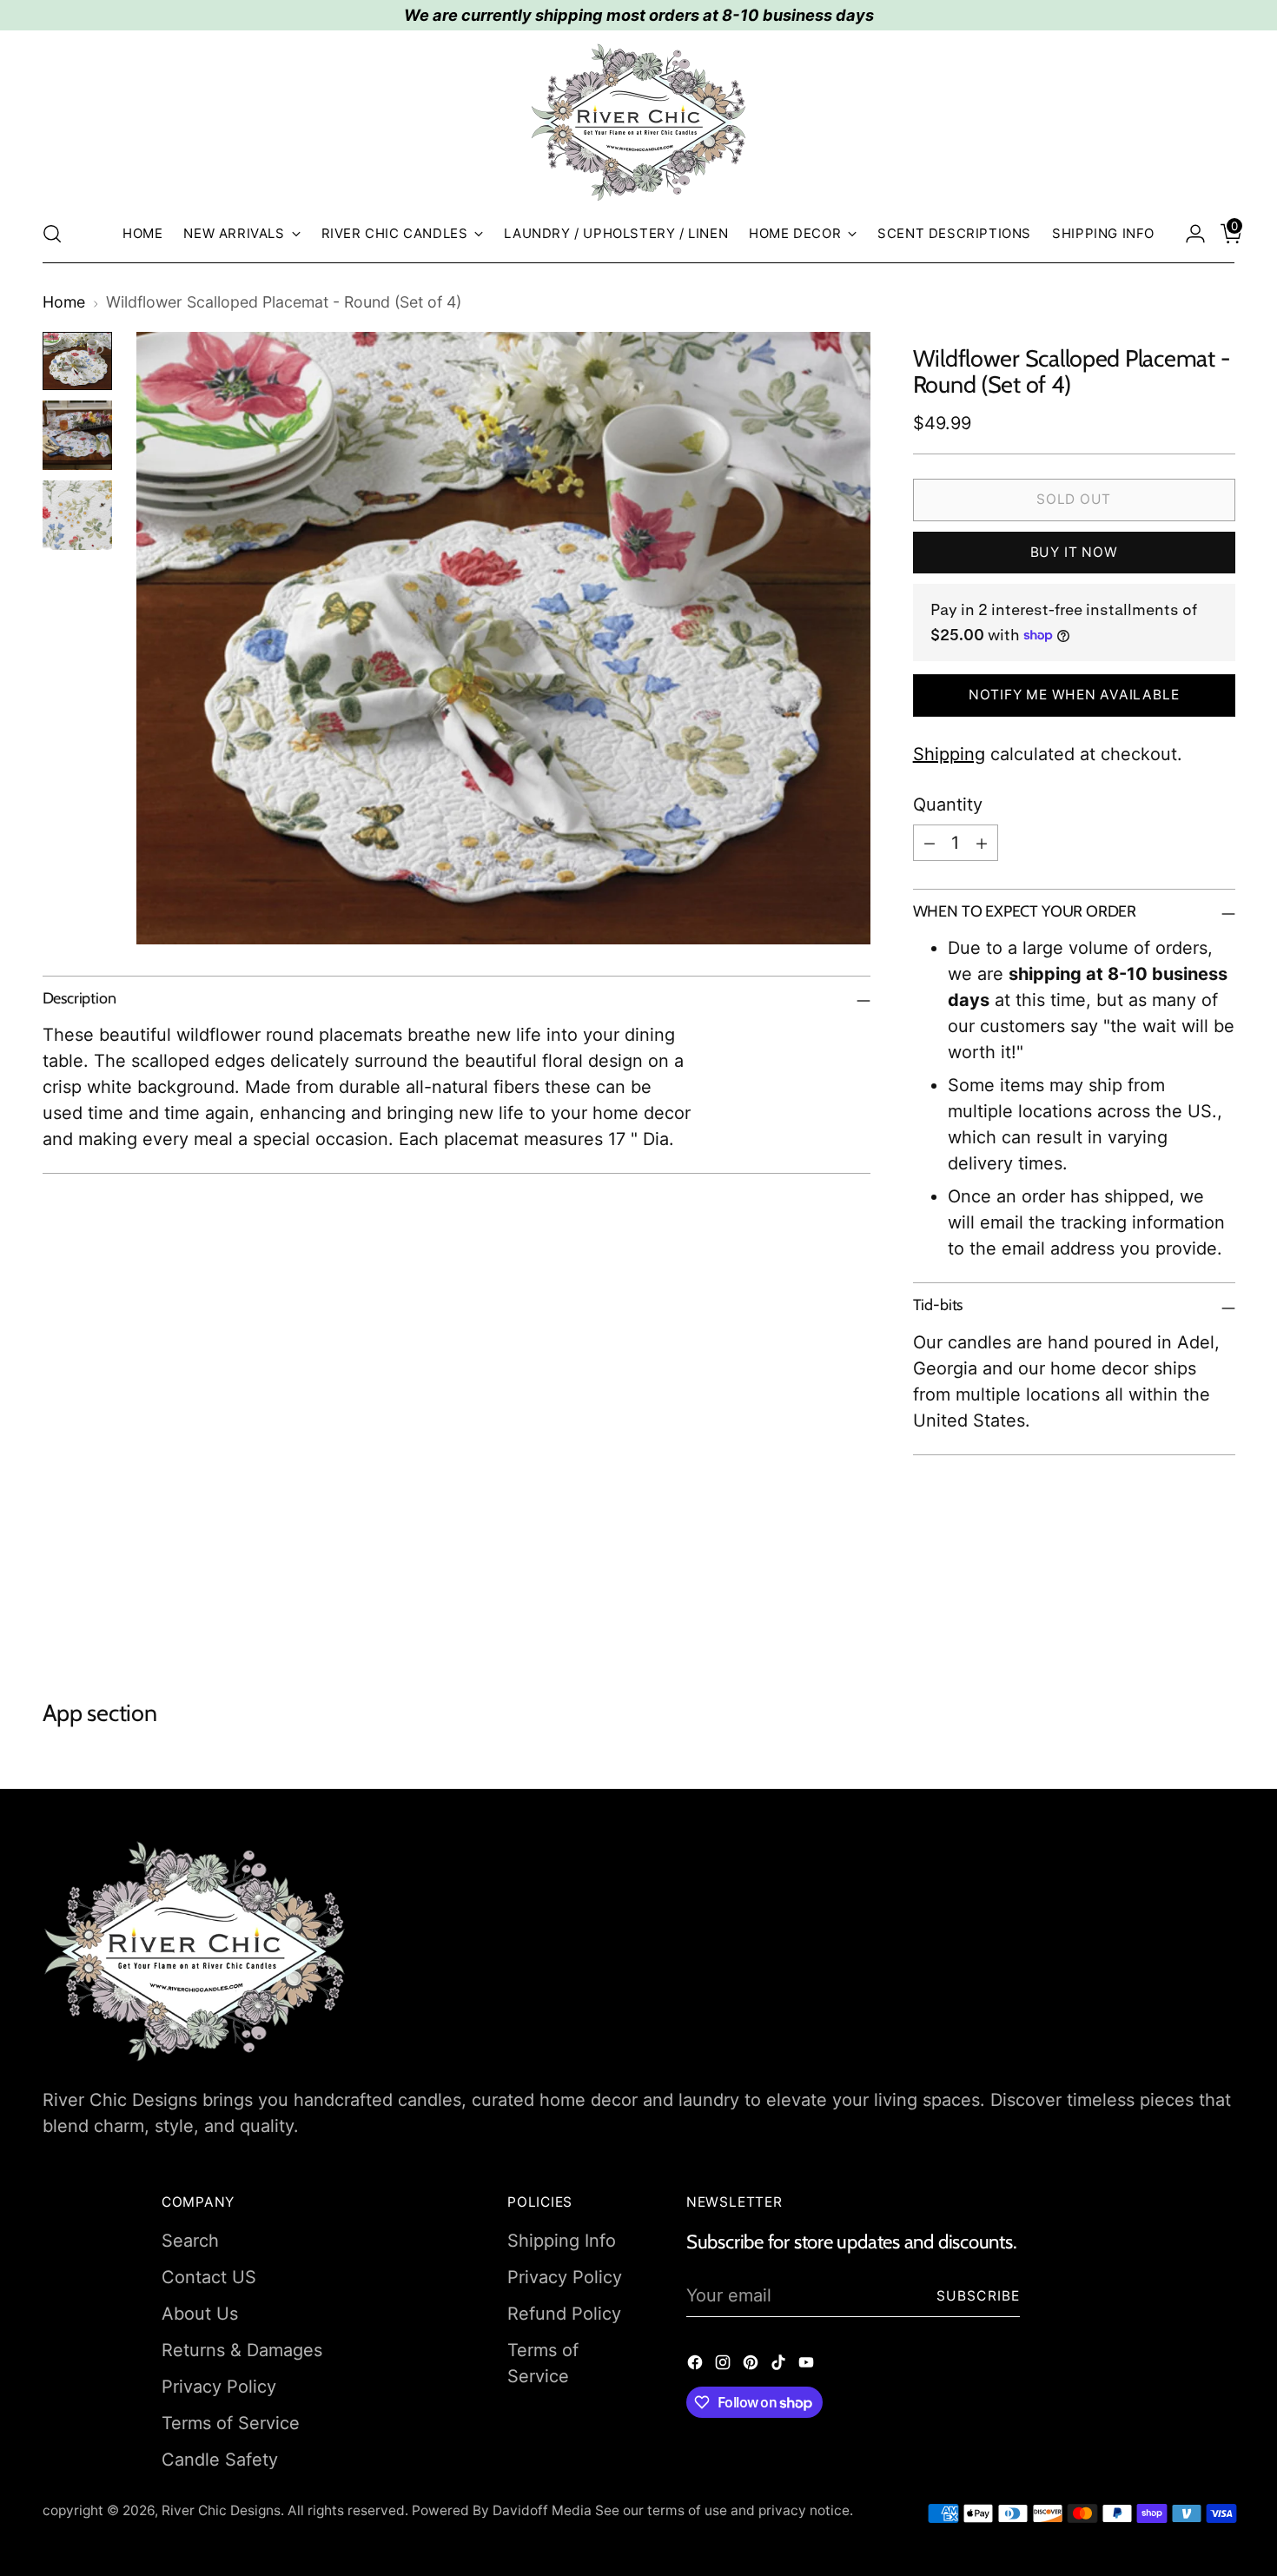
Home (64, 302)
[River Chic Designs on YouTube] (808, 2365)
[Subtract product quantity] (930, 843)
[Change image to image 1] (77, 361)
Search (190, 2241)
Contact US (209, 2277)
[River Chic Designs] (638, 123)
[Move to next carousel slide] (1221, 1606)
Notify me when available (1074, 695)
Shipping (949, 754)
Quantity (948, 805)
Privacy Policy (219, 2387)
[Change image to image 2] (77, 435)
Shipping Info (562, 2241)
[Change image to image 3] (77, 515)
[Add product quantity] (982, 843)
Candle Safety (220, 2460)
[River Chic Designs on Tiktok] (780, 2365)
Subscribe (979, 2296)
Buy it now (1074, 552)
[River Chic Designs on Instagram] (725, 2365)
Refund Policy (564, 2314)
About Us (200, 2314)
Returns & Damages (242, 2350)
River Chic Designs (221, 2510)
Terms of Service (231, 2423)
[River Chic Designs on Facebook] (697, 2365)
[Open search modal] (52, 234)
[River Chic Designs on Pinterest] (752, 2365)
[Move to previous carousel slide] (1181, 1606)
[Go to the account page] (1188, 234)
